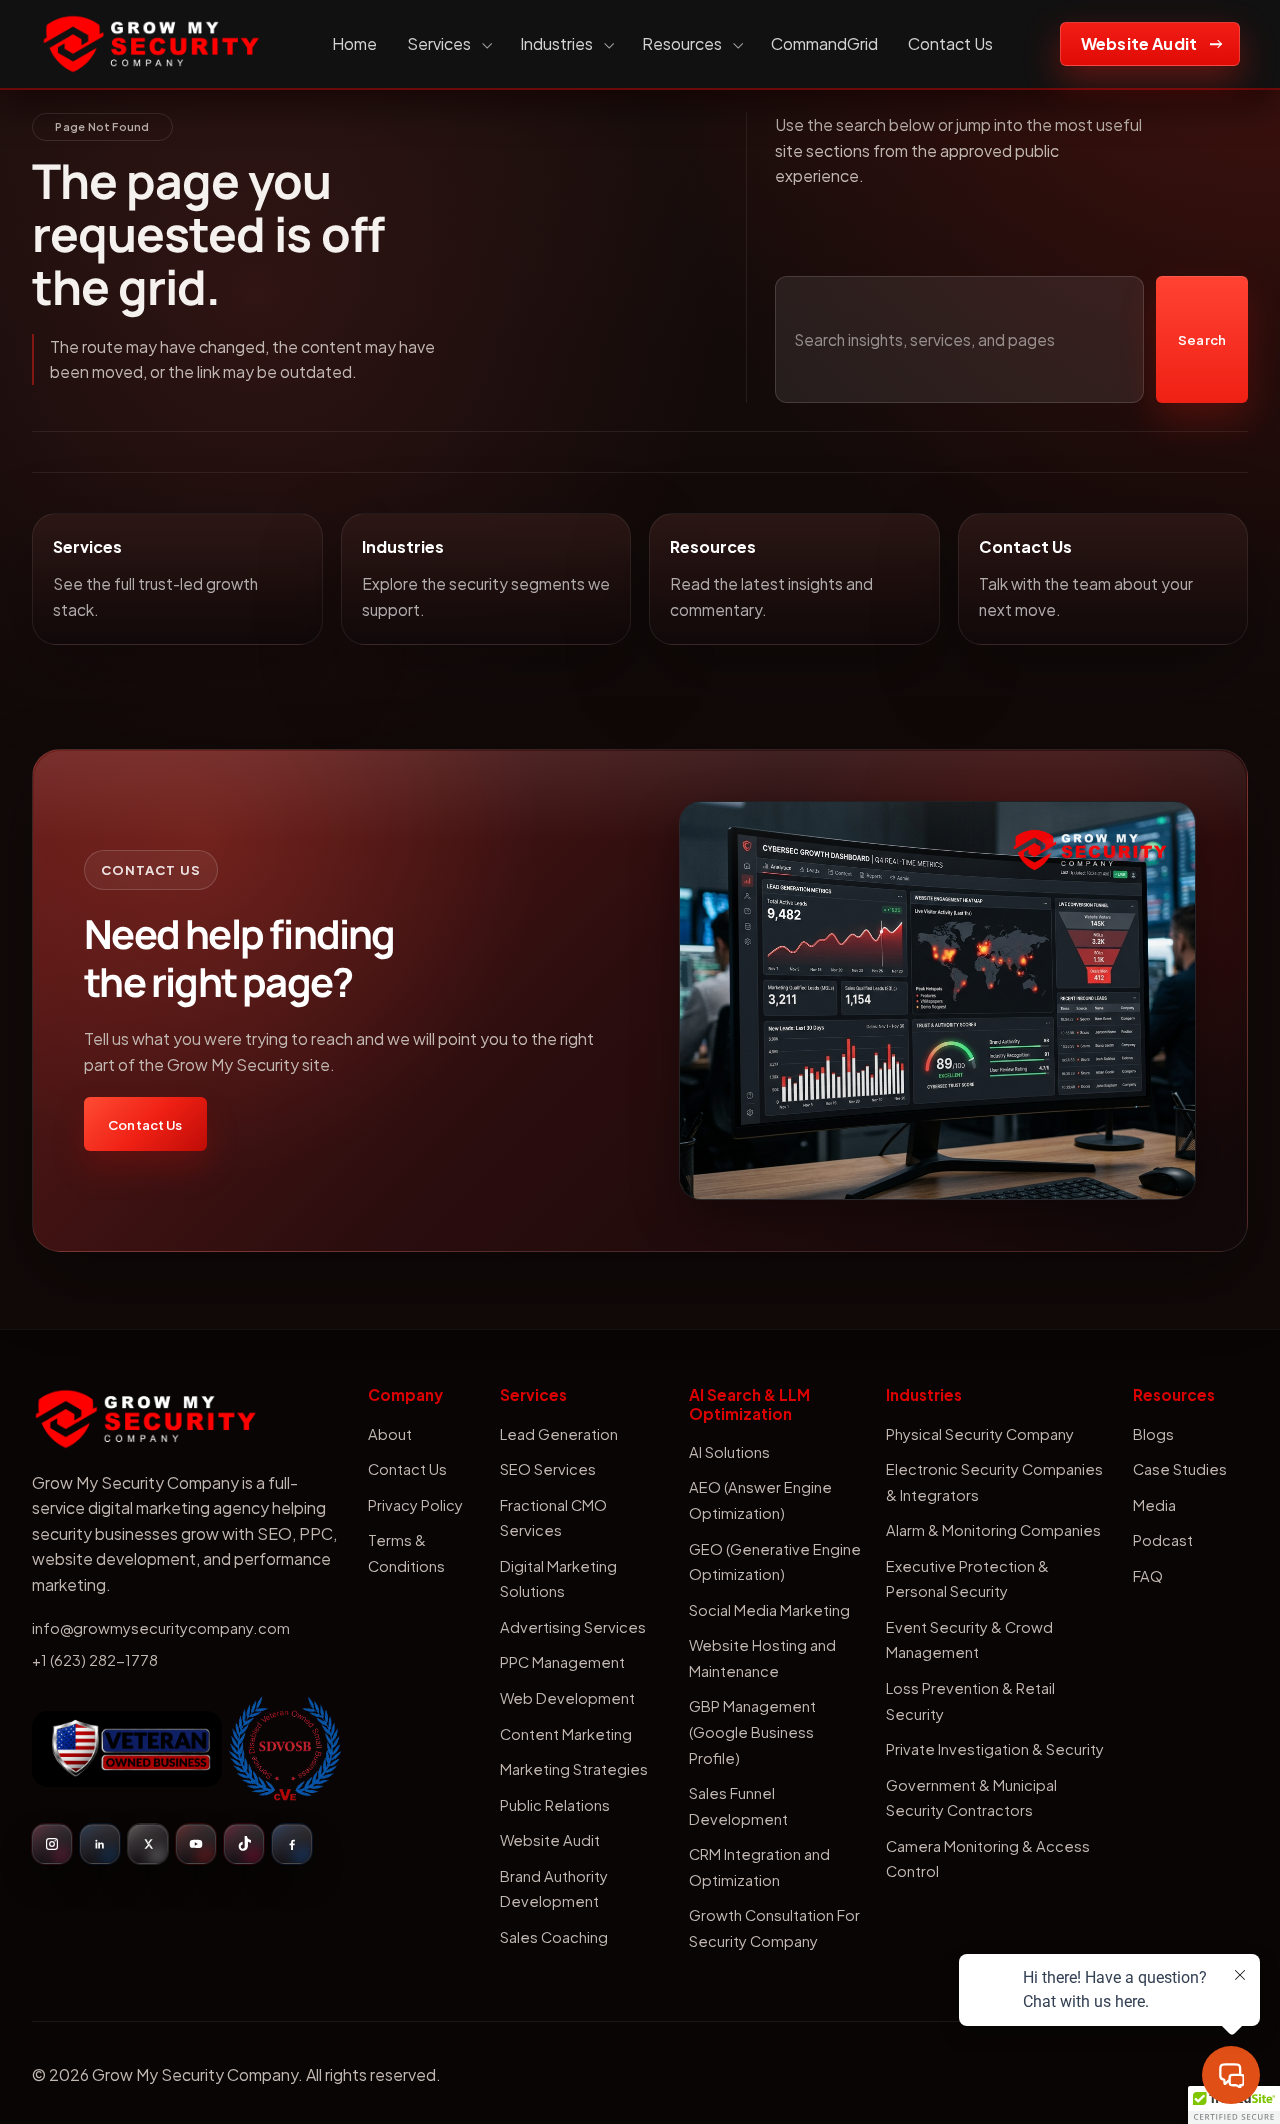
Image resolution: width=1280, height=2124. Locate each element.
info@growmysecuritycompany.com (161, 1628)
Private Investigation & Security (995, 1749)
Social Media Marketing (769, 1610)
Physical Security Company (980, 1434)
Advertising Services (573, 1627)
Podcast (1163, 1540)
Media (1154, 1505)
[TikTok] (244, 1844)
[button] (1234, 2105)
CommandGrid (824, 43)
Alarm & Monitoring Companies (993, 1530)
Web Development (567, 1698)
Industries (556, 43)
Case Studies (1180, 1469)
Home (354, 43)
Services (439, 43)
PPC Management (562, 1662)
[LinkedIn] (100, 1844)
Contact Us (950, 43)
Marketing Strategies (574, 1769)
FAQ (1148, 1576)
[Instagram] (52, 1844)
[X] (148, 1844)
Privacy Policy (415, 1505)
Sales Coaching (554, 1937)
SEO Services (548, 1469)
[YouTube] (196, 1844)
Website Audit (1139, 43)
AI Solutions (729, 1452)
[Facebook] (292, 1844)
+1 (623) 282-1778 (95, 1660)
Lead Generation (559, 1434)
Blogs (1153, 1434)
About (390, 1434)
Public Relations (555, 1805)
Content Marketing (566, 1734)
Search (1202, 339)
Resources (682, 43)
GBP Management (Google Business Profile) (752, 1731)
